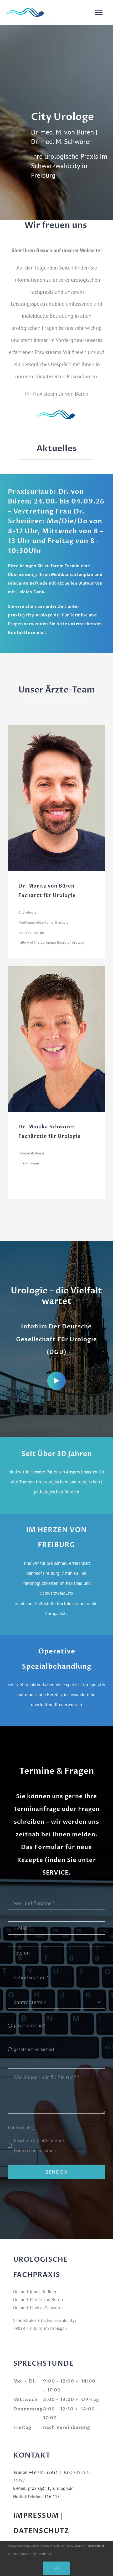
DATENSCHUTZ (41, 2531)
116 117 (52, 2497)
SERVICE (55, 1873)
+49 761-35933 (43, 2472)
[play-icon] (56, 1374)
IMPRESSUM (36, 2516)
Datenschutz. (96, 2546)
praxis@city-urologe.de (34, 615)
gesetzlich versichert (34, 2049)
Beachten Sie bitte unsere (39, 2145)
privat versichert (30, 2025)
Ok (56, 2568)
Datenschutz (21, 2127)
